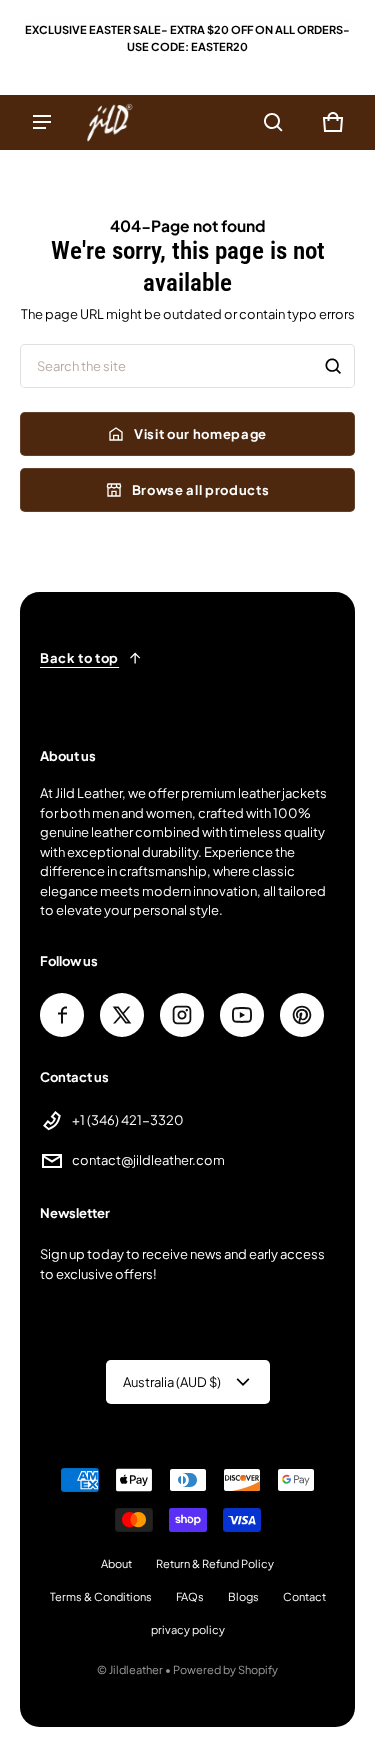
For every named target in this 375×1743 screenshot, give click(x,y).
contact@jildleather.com (148, 1160)
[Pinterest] (302, 1015)
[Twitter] (122, 1015)
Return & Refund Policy (215, 1563)
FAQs (190, 1596)
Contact (304, 1596)
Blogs (243, 1596)
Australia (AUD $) (172, 1382)
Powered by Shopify (225, 1669)
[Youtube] (242, 1015)
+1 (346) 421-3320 (128, 1120)
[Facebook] (62, 1015)
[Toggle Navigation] (42, 122)
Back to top (79, 658)
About (116, 1563)
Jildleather (136, 1669)
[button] (273, 122)
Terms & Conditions (101, 1596)
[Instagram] (182, 1015)
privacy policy (188, 1629)
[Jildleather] (110, 122)
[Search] (333, 366)
